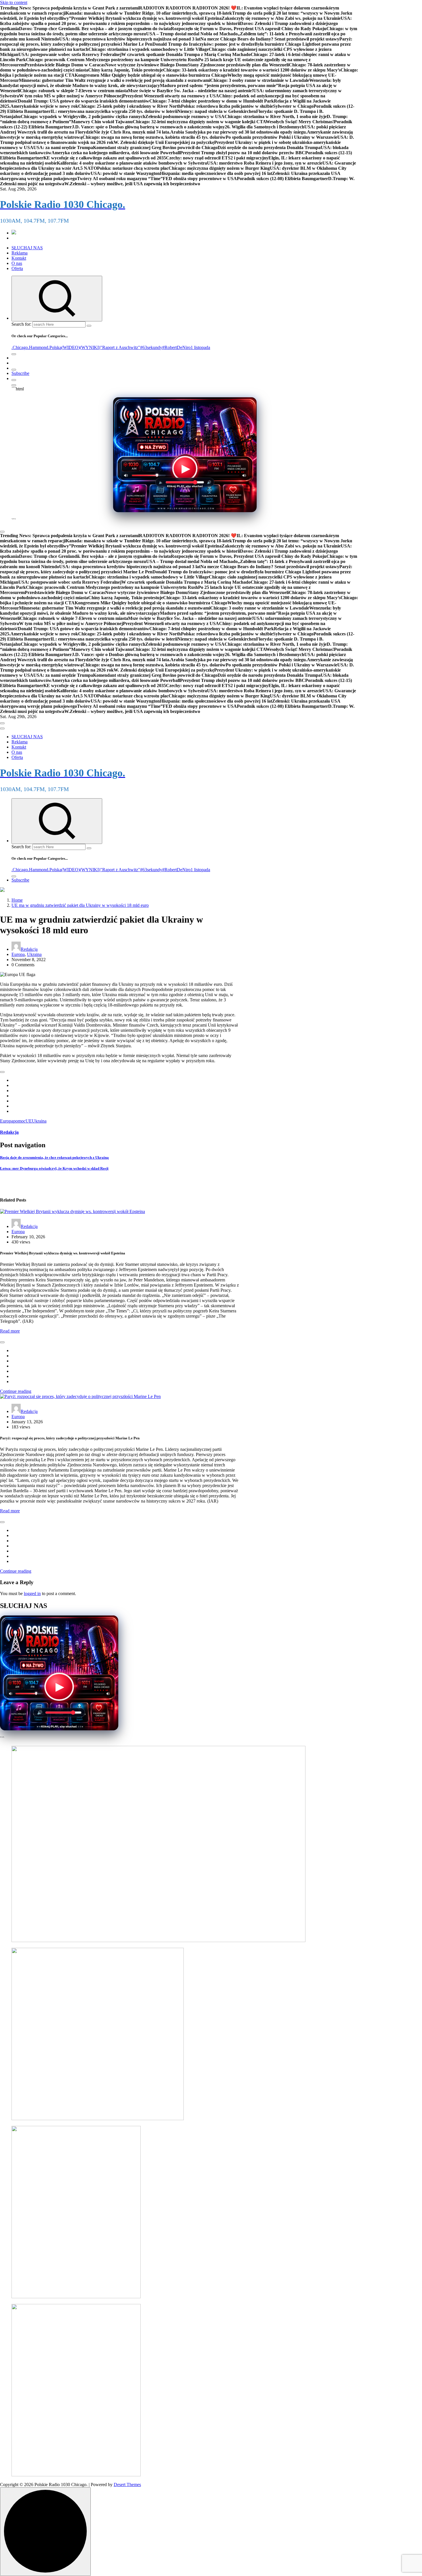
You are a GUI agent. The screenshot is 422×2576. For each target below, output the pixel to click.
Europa (18, 954)
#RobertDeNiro (176, 347)
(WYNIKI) (90, 347)
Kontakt (19, 258)
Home (17, 900)
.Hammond (38, 347)
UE (29, 1121)
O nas (17, 263)
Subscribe (20, 373)
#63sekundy (151, 347)
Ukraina (34, 954)
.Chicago (20, 347)
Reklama (20, 253)
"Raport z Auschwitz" (120, 347)
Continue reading (16, 1391)
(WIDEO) (71, 347)
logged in (32, 1593)
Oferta (17, 268)
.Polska (55, 347)
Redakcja (29, 949)
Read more (10, 1331)
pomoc (19, 1121)
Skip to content (14, 2)
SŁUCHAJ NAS (27, 248)
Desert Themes (127, 2485)
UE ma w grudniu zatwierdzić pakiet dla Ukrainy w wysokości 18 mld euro (80, 905)
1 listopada (200, 347)
